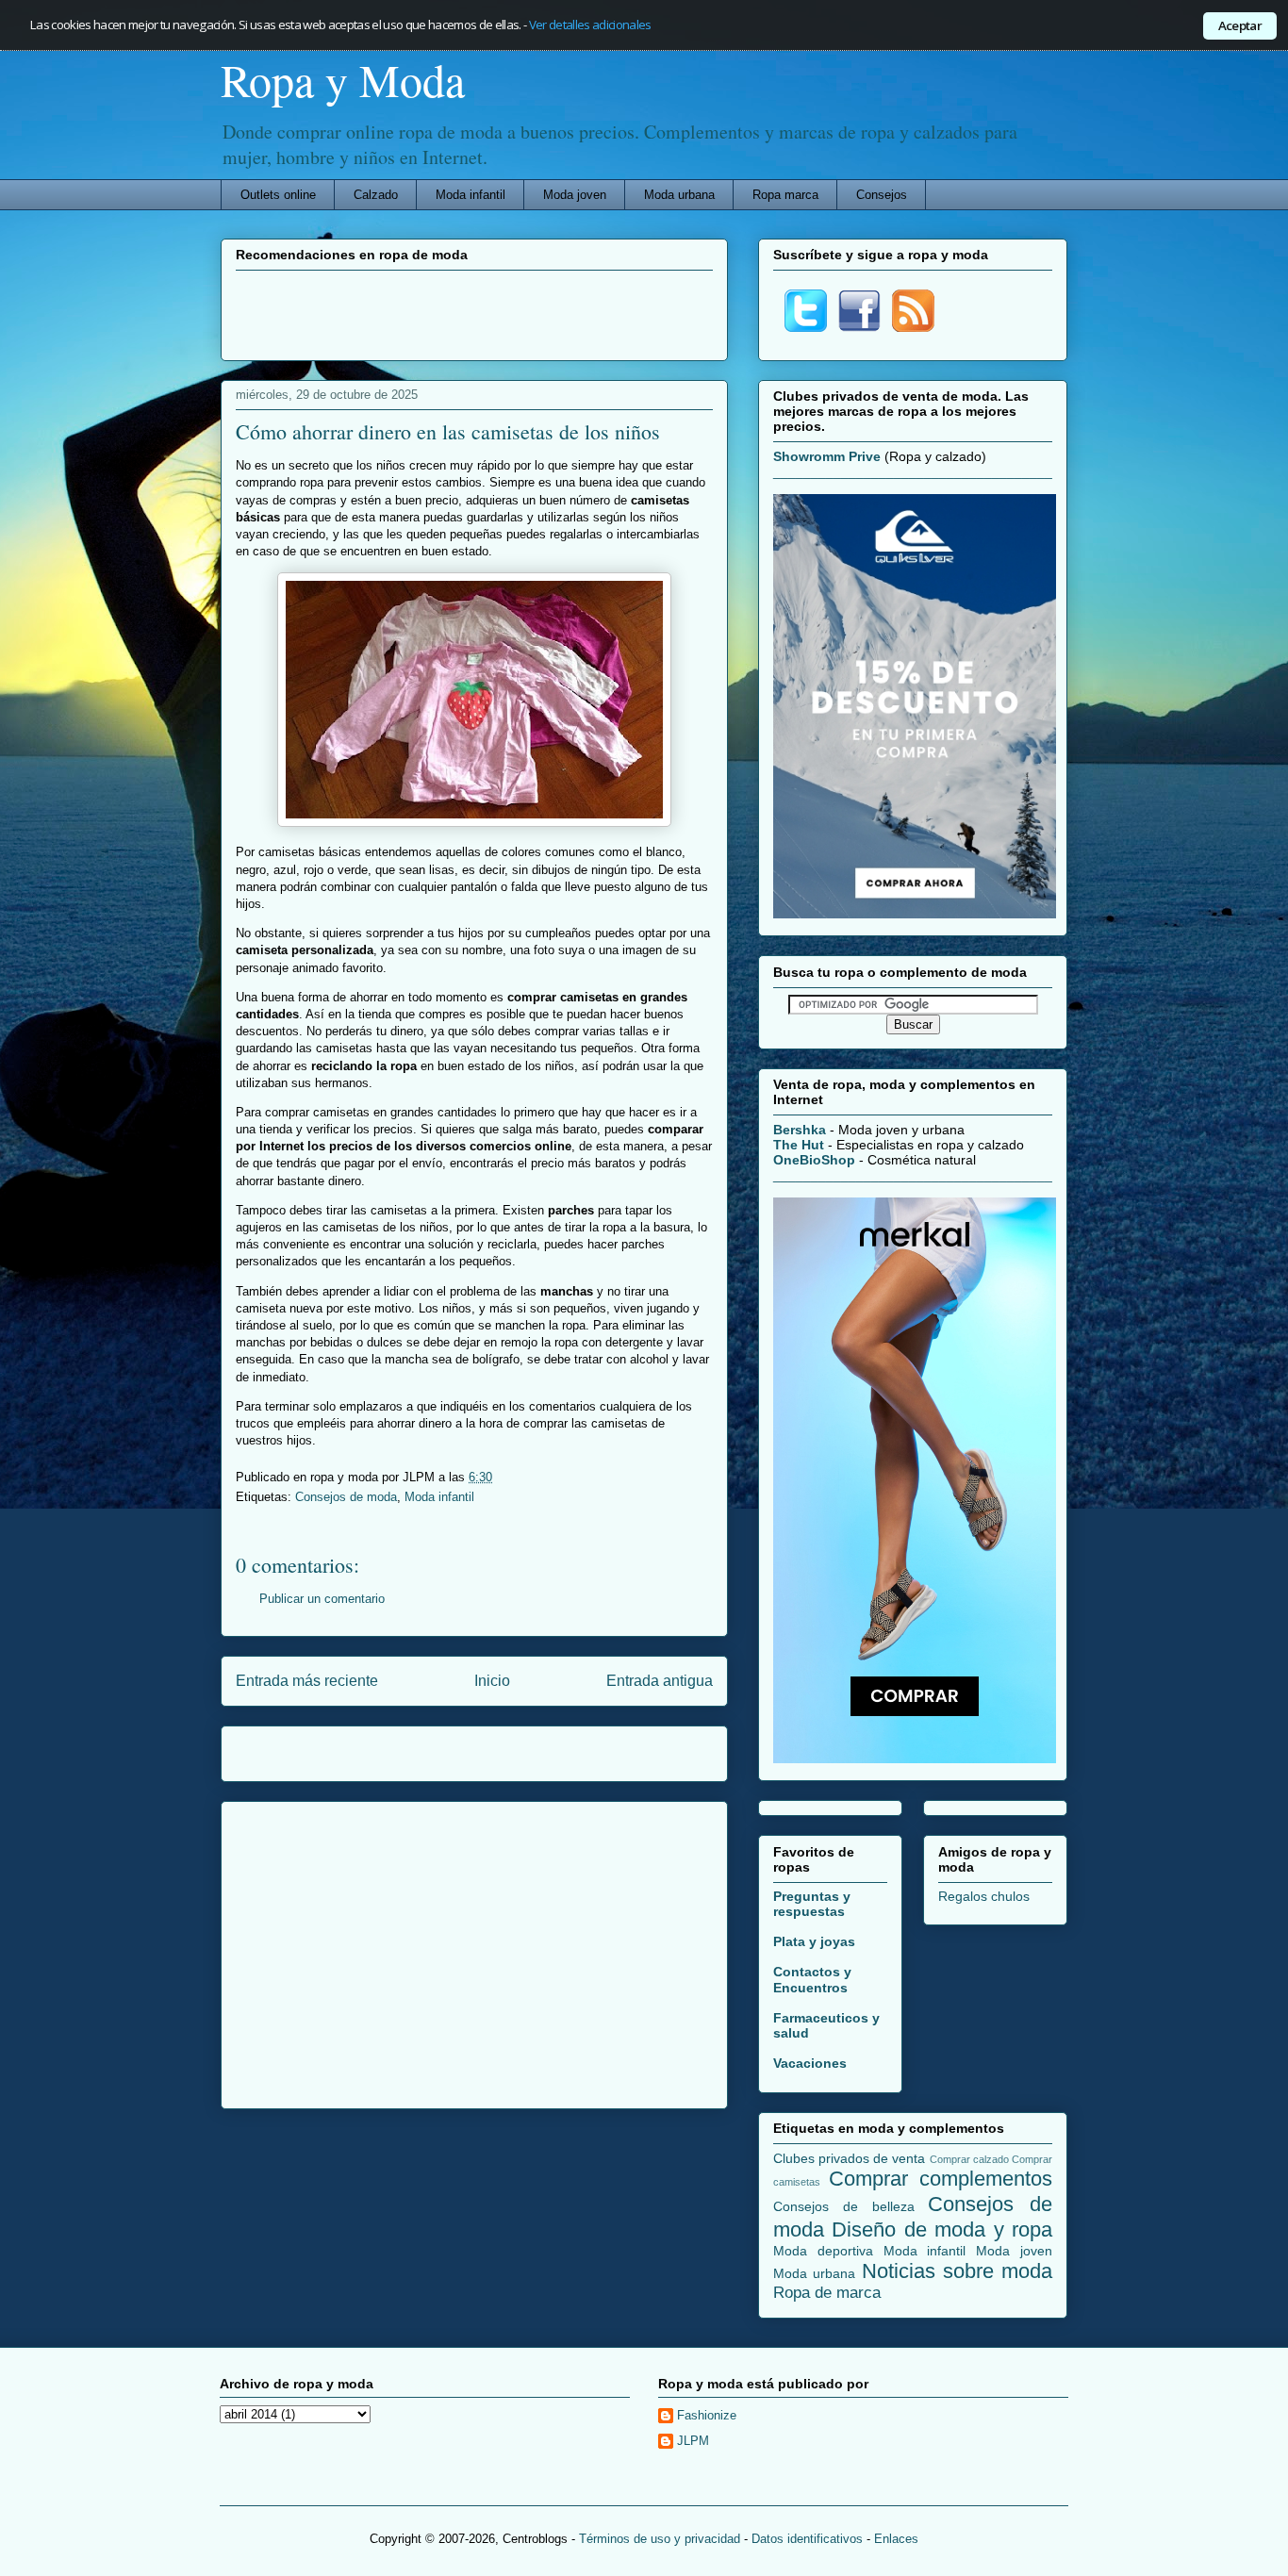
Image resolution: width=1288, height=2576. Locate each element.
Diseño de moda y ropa (942, 2229)
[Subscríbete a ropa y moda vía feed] (913, 327)
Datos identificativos (807, 2539)
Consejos (882, 195)
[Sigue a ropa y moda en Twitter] (806, 327)
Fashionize (707, 2415)
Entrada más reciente (307, 1681)
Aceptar (1240, 25)
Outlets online (278, 195)
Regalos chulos (984, 1896)
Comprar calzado (969, 2159)
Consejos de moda (346, 1497)
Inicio (492, 1681)
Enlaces (896, 2539)
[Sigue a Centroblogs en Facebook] (859, 327)
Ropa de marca (827, 2293)
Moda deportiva (823, 2251)
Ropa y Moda (343, 79)
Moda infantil (471, 195)
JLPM (693, 2441)
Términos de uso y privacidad (660, 2539)
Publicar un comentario (322, 1599)
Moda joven (575, 195)
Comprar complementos (941, 2179)
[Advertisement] (474, 313)
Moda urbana (679, 195)
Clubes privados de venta (850, 2158)
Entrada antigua (660, 1681)
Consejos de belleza (844, 2206)
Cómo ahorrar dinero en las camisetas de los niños (448, 431)
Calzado (376, 195)
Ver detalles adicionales (590, 25)
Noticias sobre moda (958, 2271)
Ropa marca (785, 195)
